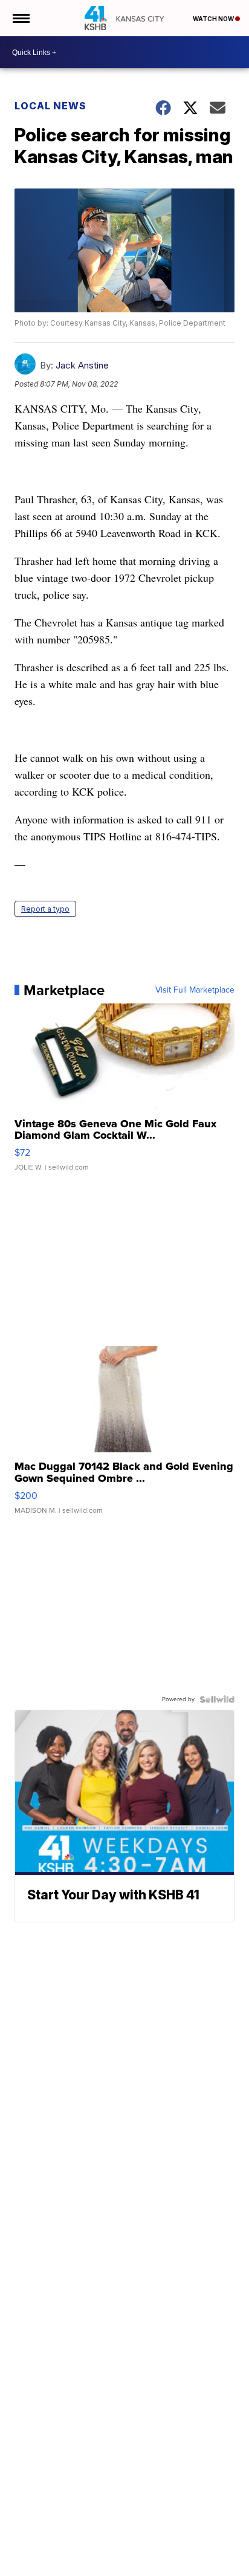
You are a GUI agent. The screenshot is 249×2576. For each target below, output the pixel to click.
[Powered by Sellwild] (217, 1699)
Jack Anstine (82, 365)
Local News (50, 106)
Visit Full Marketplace (195, 990)
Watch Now (214, 19)
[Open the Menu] (20, 18)
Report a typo (45, 909)
